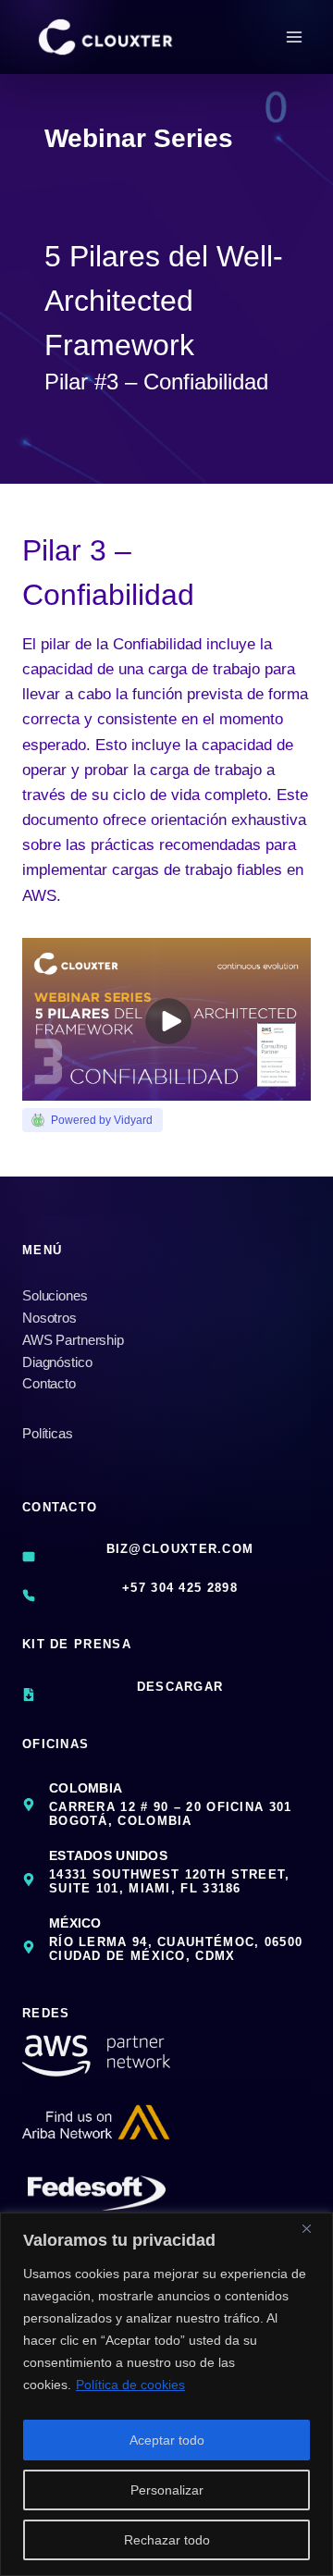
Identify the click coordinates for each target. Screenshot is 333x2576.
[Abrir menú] (294, 37)
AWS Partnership (73, 1340)
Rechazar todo (167, 2540)
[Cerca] (314, 2228)
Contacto (49, 1383)
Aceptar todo (167, 2440)
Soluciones (55, 1295)
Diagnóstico (57, 1362)
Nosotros (49, 1318)
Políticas (48, 1433)
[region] (166, 2394)
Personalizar (167, 2490)
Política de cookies (130, 2385)
